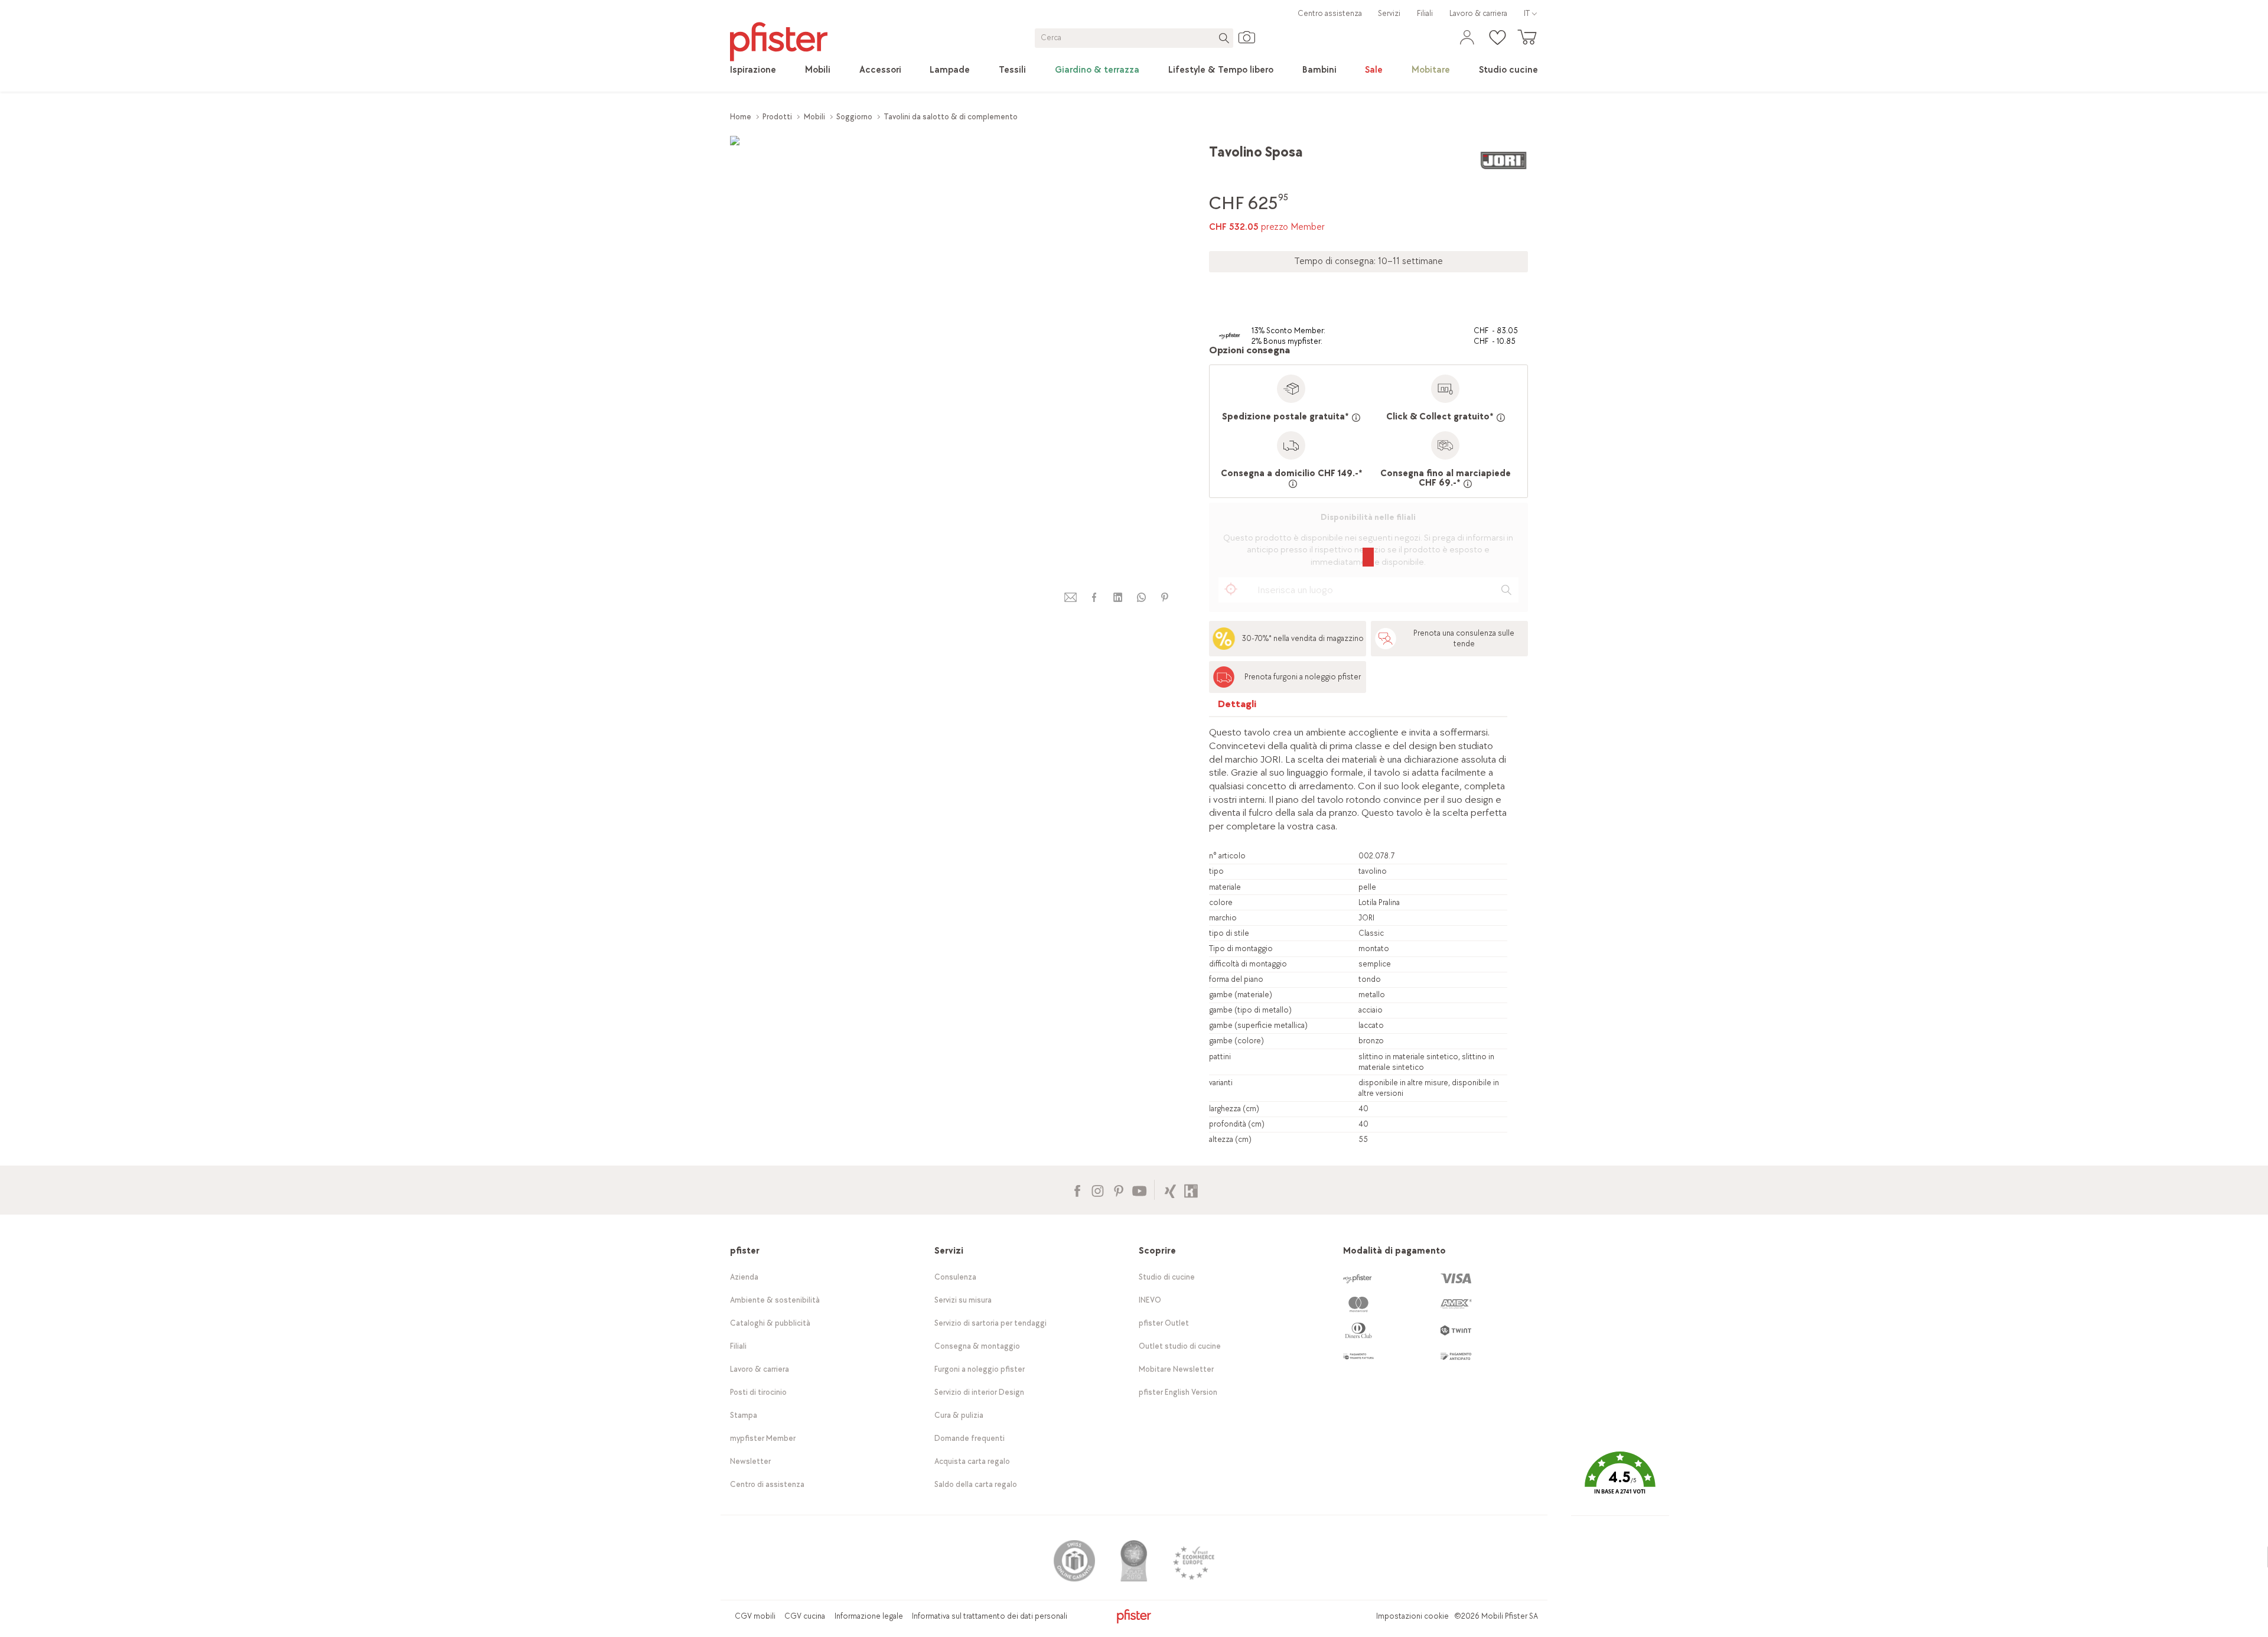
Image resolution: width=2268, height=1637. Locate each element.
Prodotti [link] (777, 117)
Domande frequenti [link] (970, 1438)
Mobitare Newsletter (1176, 1369)
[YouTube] (1139, 1189)
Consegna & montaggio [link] (977, 1346)
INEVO (1150, 1300)
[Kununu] (1191, 1189)
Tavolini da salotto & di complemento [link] (951, 117)
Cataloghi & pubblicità (770, 1323)
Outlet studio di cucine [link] (1180, 1346)
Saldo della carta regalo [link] (976, 1484)
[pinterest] (1165, 598)
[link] (753, 70)
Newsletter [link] (750, 1461)
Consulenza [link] (955, 1277)
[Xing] (1170, 1189)
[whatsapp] (1141, 598)
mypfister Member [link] (763, 1438)
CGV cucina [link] (805, 1616)
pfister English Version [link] (1178, 1392)
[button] (1620, 1482)
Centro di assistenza (767, 1484)
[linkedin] (1117, 598)
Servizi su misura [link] (963, 1300)
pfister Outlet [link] (1164, 1323)
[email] (1071, 598)
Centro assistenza (1330, 13)
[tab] (1237, 707)
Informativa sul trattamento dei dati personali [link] (990, 1616)
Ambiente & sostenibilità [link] (775, 1300)
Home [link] (741, 117)
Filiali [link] (1425, 13)
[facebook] (1094, 598)
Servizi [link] (1389, 13)
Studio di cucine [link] (1167, 1277)
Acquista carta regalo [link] (972, 1461)
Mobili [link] (814, 117)
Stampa (744, 1415)
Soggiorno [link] (854, 117)
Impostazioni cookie (1412, 1616)
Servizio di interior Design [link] (979, 1392)
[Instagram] (1098, 1189)
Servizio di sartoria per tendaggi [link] (990, 1323)
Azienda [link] (744, 1277)
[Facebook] (1077, 1189)
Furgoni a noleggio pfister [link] (980, 1369)
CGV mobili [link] (755, 1616)
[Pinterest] (1118, 1189)
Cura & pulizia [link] (959, 1415)
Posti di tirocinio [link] (758, 1392)
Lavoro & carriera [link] (1478, 13)
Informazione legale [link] (869, 1616)
